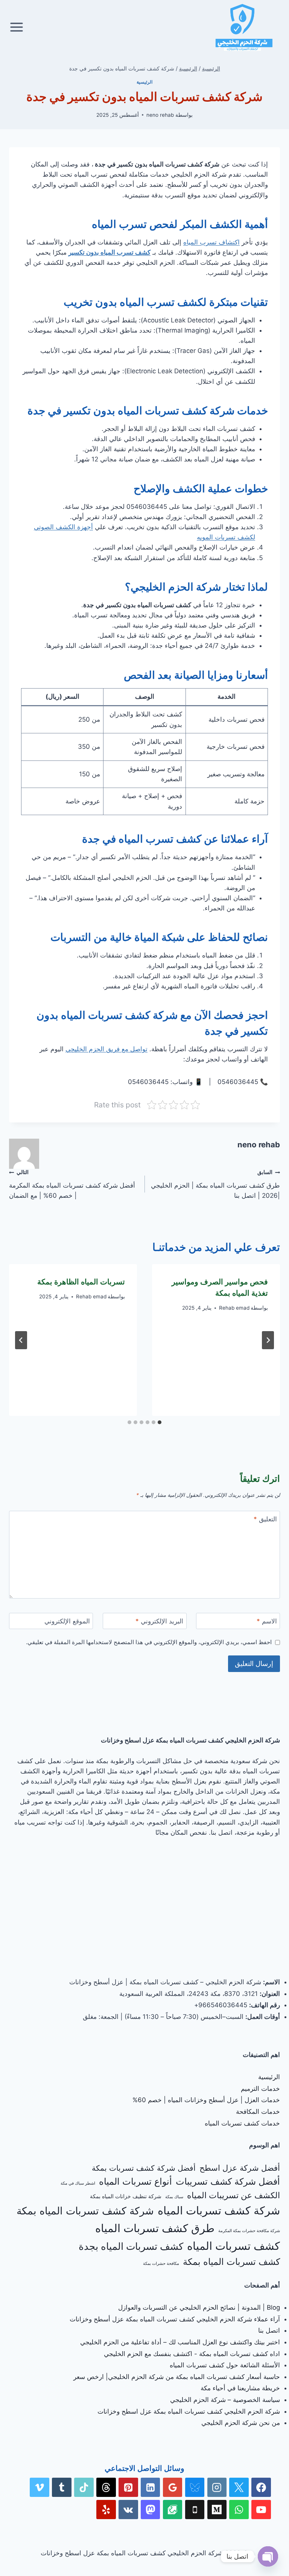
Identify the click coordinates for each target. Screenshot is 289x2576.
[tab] (160, 1422)
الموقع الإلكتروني (67, 1621)
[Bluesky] (195, 2487)
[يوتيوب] (261, 2510)
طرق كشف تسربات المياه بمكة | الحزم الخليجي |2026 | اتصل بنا (215, 1184)
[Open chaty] (268, 2556)
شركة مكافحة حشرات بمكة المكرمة (249, 2231)
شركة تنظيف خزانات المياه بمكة (126, 2196)
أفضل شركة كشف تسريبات (228, 2181)
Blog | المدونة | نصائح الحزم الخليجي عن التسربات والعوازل (199, 2307)
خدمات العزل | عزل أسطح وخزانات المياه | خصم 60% (206, 2100)
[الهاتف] (195, 2510)
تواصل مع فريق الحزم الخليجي (106, 1049)
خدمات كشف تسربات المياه (242, 2123)
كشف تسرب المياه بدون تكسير (110, 252)
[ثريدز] (106, 2487)
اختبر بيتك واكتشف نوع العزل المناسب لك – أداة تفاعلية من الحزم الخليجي (180, 2342)
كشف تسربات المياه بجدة (131, 2246)
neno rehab (160, 115)
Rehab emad (234, 1308)
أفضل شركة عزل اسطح (240, 2168)
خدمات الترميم (260, 2089)
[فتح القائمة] (17, 27)
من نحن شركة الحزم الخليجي (241, 2423)
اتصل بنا (269, 2330)
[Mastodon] (151, 2510)
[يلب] (106, 2510)
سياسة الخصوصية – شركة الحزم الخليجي (225, 2400)
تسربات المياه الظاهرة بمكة (81, 1282)
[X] (239, 2487)
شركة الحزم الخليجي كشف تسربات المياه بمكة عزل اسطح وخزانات (189, 2411)
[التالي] (21, 1340)
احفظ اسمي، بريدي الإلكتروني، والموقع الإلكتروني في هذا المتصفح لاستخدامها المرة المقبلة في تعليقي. (149, 1642)
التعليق (265, 1519)
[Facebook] (261, 2487)
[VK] (128, 2510)
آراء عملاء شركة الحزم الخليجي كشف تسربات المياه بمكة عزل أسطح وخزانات (175, 2319)
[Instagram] (217, 2487)
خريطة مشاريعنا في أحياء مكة (240, 2388)
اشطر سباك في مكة (78, 2183)
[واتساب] (239, 2510)
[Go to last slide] (268, 1340)
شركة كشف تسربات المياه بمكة (85, 2211)
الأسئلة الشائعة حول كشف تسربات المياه (225, 2365)
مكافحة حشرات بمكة (161, 2264)
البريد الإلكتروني (159, 1621)
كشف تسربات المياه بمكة (231, 2262)
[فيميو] (40, 2487)
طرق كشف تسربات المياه (155, 2228)
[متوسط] (217, 2510)
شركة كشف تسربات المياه (219, 2210)
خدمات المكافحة (258, 2112)
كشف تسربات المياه (233, 2246)
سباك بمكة (174, 2197)
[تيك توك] (84, 2487)
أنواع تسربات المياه (135, 2181)
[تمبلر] (62, 2487)
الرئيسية (144, 82)
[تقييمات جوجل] (173, 2487)
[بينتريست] (128, 2487)
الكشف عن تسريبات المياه (233, 2195)
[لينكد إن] (151, 2487)
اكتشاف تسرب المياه (211, 242)
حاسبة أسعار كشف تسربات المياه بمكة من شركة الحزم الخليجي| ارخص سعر (177, 2377)
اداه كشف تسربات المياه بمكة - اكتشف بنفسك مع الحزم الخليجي (192, 2354)
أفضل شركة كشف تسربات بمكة (144, 2168)
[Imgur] (173, 2510)
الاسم (267, 1621)
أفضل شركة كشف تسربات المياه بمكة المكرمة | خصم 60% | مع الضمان (72, 1184)
